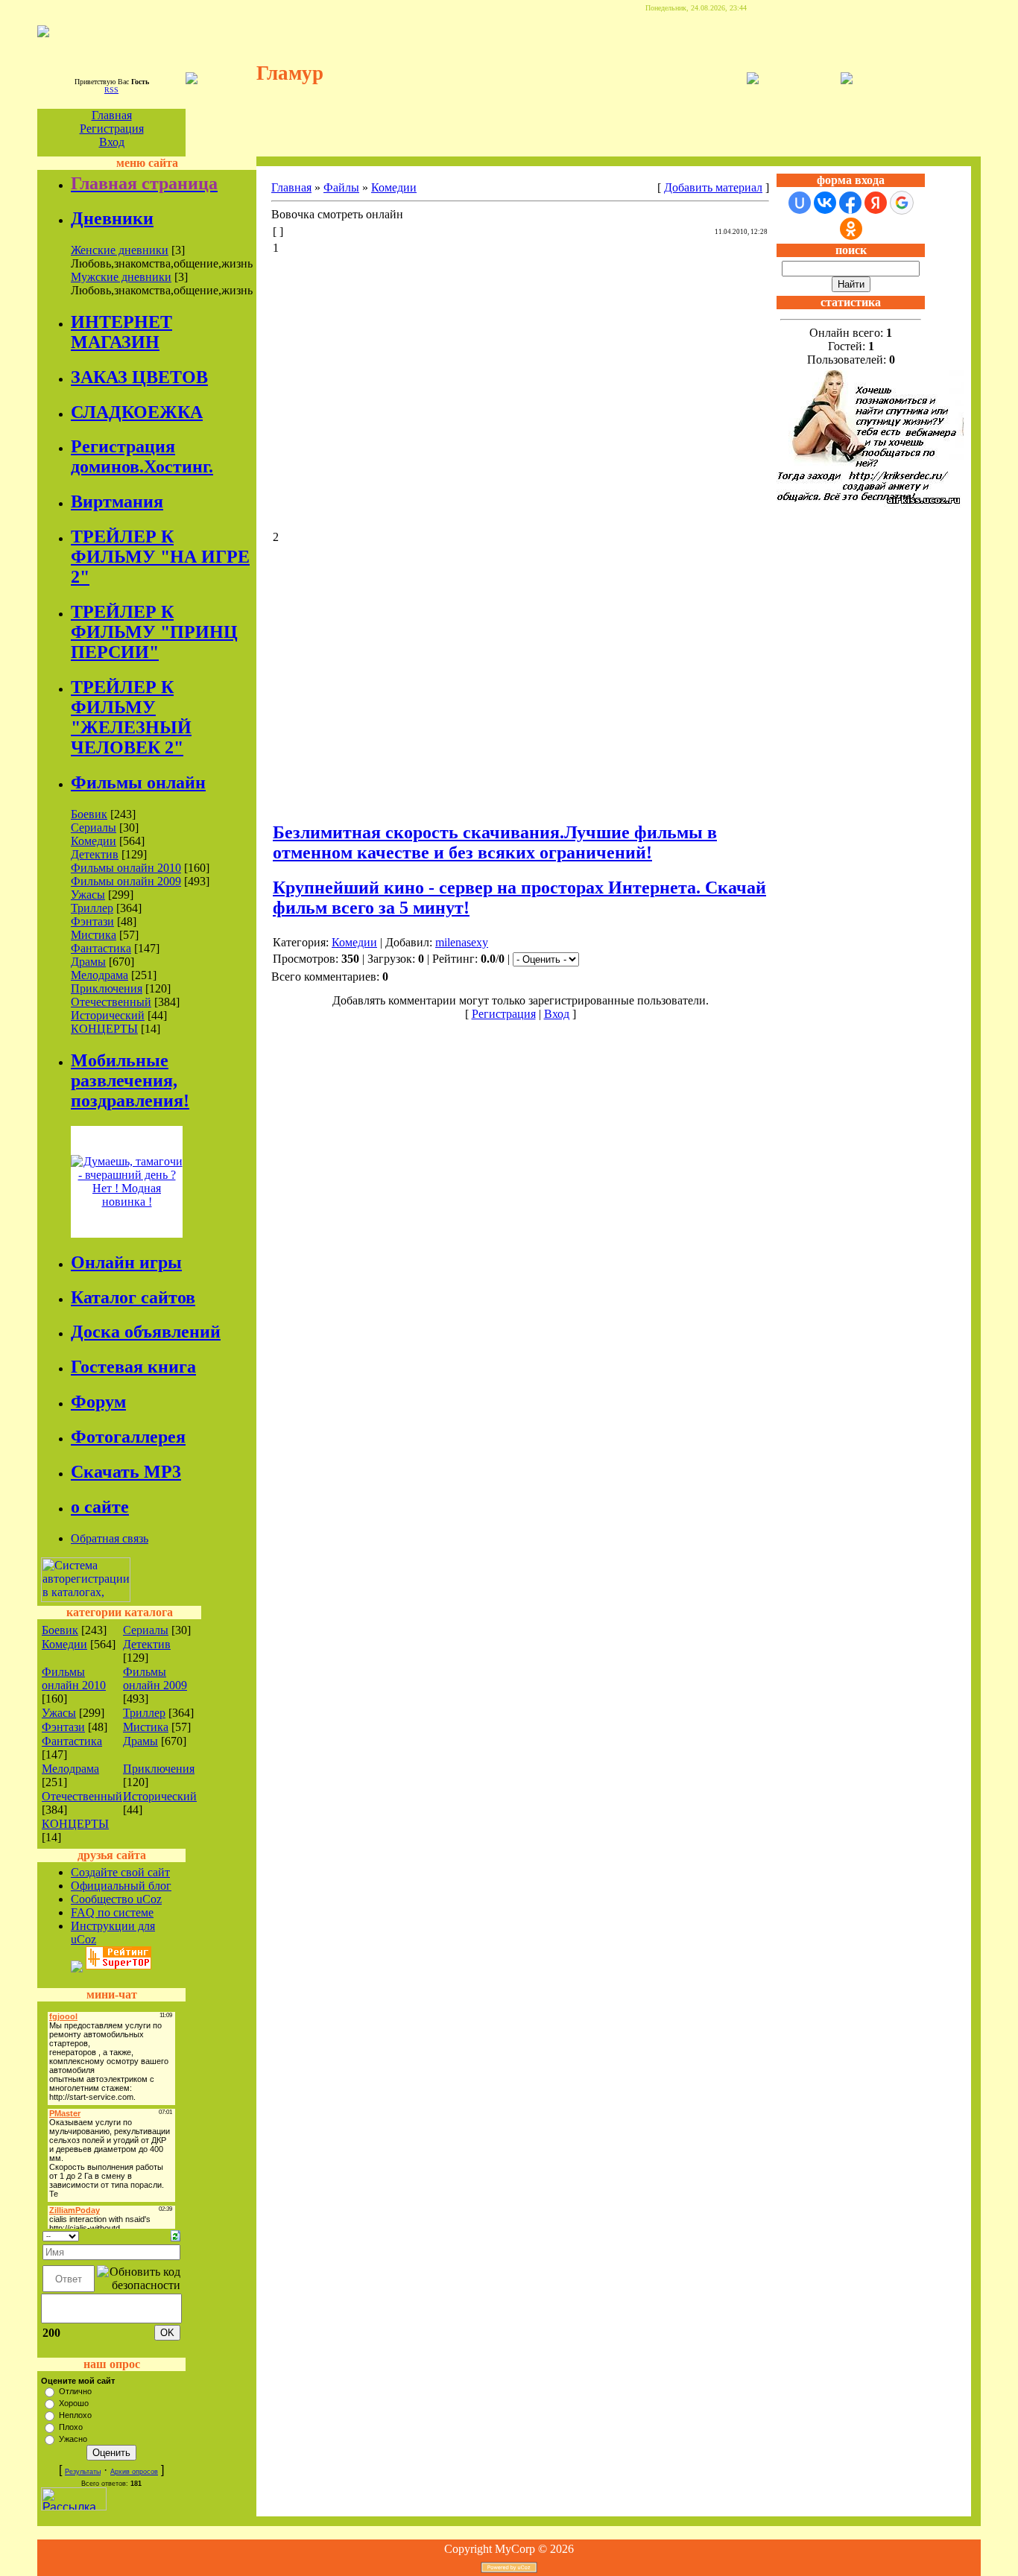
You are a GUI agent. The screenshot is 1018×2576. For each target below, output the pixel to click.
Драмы (88, 962)
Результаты (83, 2472)
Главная (112, 115)
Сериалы (94, 827)
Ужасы (88, 895)
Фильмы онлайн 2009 (126, 881)
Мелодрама (99, 975)
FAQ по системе (112, 1912)
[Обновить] (176, 2234)
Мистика (94, 935)
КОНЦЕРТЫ (104, 1029)
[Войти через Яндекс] (876, 203)
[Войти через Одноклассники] (851, 229)
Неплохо (75, 2415)
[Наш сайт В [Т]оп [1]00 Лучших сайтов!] (77, 1965)
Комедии (94, 841)
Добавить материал (713, 187)
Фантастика (101, 948)
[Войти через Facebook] (850, 203)
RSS (111, 90)
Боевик (89, 814)
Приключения (107, 988)
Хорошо (74, 2403)
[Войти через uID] (800, 203)
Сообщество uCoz (116, 1899)
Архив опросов (134, 2472)
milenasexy (462, 942)
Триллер (92, 908)
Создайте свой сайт (120, 1872)
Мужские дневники (121, 277)
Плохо (71, 2427)
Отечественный (111, 1002)
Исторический (108, 1015)
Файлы (341, 187)
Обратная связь (110, 1538)
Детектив (95, 854)
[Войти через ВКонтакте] (825, 203)
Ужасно (73, 2439)
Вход (112, 142)
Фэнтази (92, 921)
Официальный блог (121, 1886)
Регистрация (112, 129)
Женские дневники (120, 250)
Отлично (75, 2391)
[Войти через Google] (902, 203)
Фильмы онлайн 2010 (126, 868)
